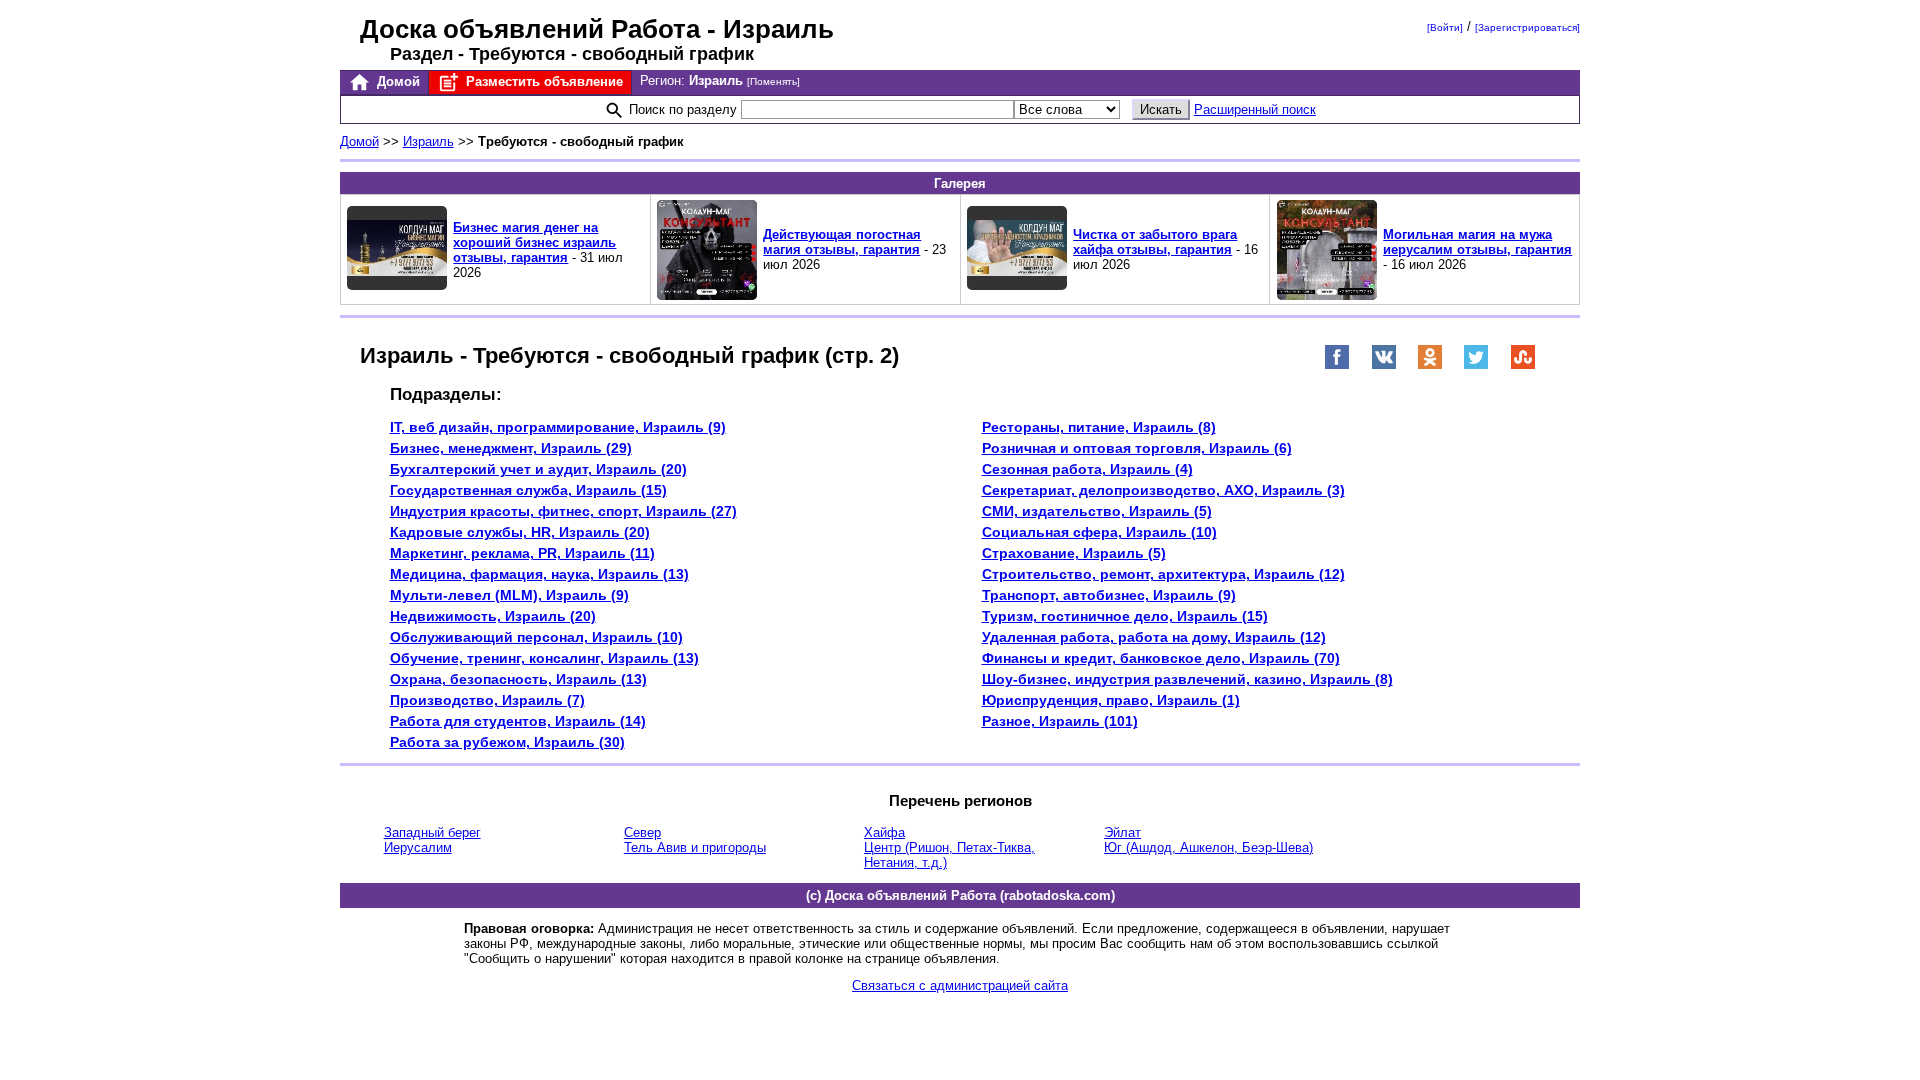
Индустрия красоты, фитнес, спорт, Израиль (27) (563, 511)
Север (642, 832)
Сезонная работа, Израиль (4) (1087, 469)
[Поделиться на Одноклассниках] (1430, 365)
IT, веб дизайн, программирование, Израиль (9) (558, 427)
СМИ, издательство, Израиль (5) (1097, 511)
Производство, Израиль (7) (487, 700)
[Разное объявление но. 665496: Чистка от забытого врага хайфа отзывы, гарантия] (1017, 285)
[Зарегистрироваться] (1527, 27)
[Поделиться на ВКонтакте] (1384, 365)
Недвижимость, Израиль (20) (493, 616)
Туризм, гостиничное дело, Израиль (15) (1125, 616)
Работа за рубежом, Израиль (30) (507, 742)
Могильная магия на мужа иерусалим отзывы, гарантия (1477, 242)
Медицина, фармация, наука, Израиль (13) (539, 574)
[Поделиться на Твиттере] (1476, 365)
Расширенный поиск (1255, 109)
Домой (396, 81)
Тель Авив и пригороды (695, 847)
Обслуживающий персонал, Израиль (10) (536, 637)
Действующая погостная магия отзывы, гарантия (842, 242)
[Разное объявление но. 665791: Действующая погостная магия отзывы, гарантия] (707, 295)
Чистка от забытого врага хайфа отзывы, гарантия (1155, 242)
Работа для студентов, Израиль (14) (518, 721)
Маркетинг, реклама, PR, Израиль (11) (522, 553)
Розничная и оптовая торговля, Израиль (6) (1137, 448)
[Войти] (1445, 27)
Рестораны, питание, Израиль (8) (1099, 427)
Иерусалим (418, 847)
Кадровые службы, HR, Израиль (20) (520, 532)
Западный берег (432, 832)
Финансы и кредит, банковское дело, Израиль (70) (1161, 658)
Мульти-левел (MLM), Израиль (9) (509, 595)
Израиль (428, 141)
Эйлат (1122, 832)
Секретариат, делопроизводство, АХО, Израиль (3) (1163, 490)
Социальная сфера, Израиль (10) (1099, 532)
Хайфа (884, 832)
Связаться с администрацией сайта (960, 985)
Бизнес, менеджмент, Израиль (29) (511, 448)
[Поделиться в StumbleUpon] (1523, 365)
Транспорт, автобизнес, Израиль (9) (1109, 595)
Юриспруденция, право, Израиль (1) (1111, 700)
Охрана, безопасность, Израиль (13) (518, 679)
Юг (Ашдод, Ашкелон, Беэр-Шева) (1208, 847)
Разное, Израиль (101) (1060, 721)
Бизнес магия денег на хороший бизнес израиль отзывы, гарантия (534, 242)
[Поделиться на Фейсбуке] (1337, 365)
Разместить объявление (542, 81)
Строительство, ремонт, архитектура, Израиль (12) (1163, 574)
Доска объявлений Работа (530, 29)
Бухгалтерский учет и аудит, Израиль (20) (538, 469)
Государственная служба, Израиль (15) (528, 490)
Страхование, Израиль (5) (1074, 553)
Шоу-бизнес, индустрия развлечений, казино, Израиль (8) (1187, 679)
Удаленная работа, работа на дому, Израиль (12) (1154, 637)
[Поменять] (773, 81)
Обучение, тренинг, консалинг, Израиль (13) (544, 658)
